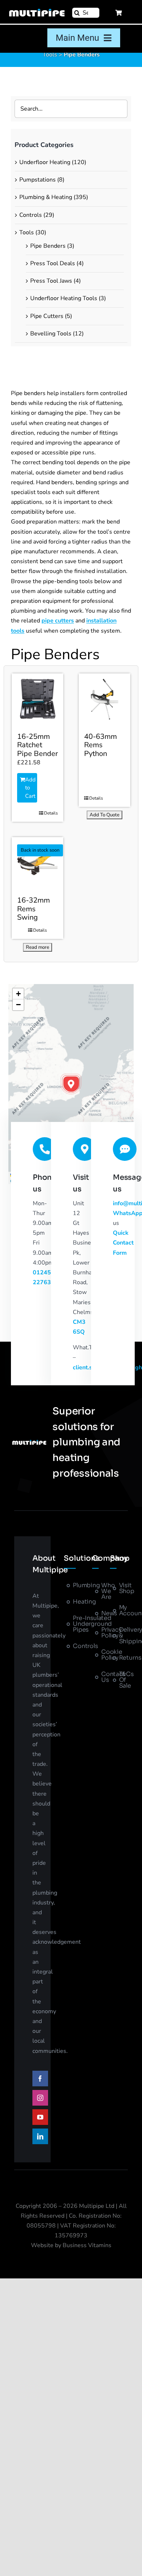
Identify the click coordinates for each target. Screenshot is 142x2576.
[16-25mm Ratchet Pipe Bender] (38, 699)
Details (51, 813)
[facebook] (40, 2079)
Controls (31, 215)
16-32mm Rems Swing (33, 909)
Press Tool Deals (53, 263)
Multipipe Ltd (97, 2206)
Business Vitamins (87, 2245)
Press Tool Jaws (51, 281)
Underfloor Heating (45, 162)
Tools (50, 55)
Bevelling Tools (51, 334)
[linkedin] (40, 2136)
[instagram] (40, 2098)
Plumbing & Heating (46, 197)
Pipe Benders (48, 246)
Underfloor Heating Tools (64, 298)
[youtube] (40, 2117)
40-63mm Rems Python (100, 745)
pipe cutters (58, 621)
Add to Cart (30, 788)
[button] (71, 1084)
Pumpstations (38, 180)
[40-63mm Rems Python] (104, 699)
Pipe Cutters (47, 316)
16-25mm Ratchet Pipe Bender (38, 745)
